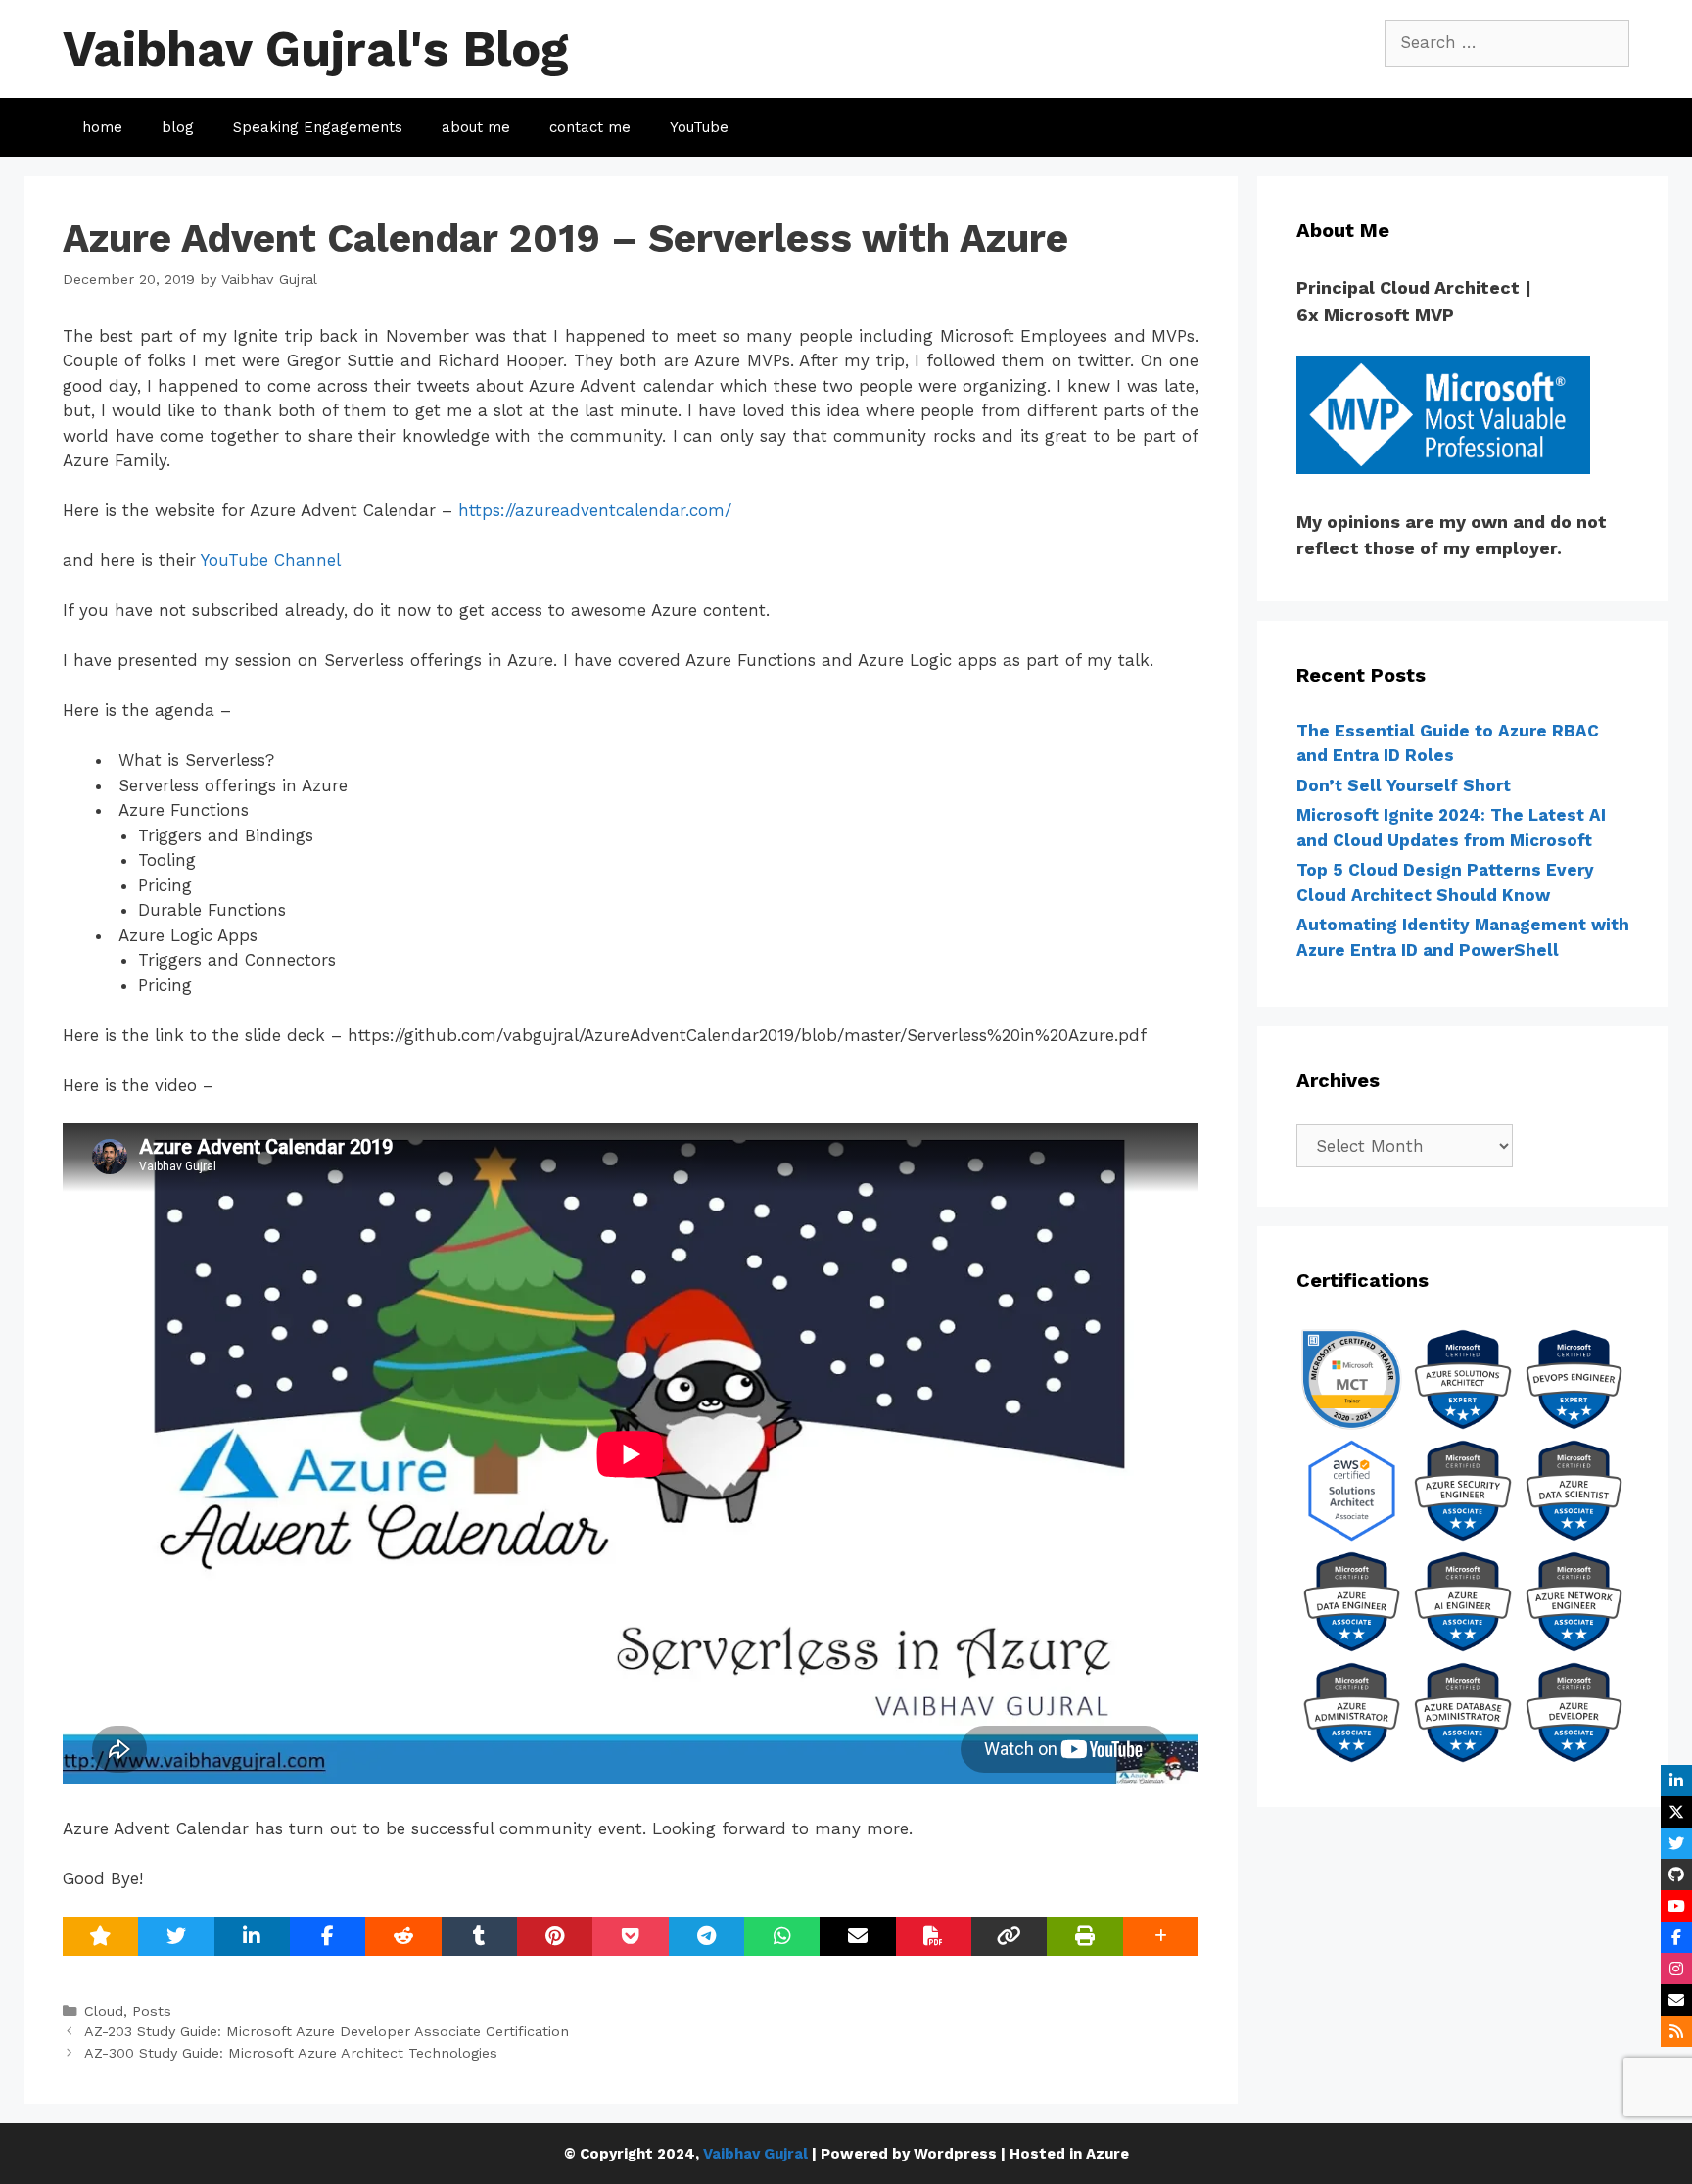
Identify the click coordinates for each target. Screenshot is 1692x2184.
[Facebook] (1676, 1937)
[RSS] (1676, 2031)
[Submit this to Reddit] (403, 1936)
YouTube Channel (271, 560)
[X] (1676, 1812)
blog (178, 127)
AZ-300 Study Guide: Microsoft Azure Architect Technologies (291, 2053)
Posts (152, 2011)
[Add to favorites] (100, 1936)
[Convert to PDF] (934, 1936)
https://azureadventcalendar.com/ (595, 510)
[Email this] (857, 1936)
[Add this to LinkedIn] (252, 1936)
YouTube (699, 127)
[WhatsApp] (782, 1936)
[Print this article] (1084, 1936)
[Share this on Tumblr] (479, 1936)
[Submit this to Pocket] (630, 1936)
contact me (590, 127)
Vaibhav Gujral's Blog (316, 48)
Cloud (104, 2011)
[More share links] (1161, 1936)
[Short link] (1009, 1936)
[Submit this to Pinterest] (555, 1936)
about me (476, 127)
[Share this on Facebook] (328, 1936)
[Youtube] (1676, 1906)
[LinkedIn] (1676, 1780)
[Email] (1676, 2000)
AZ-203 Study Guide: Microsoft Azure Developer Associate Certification (327, 2032)
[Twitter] (1676, 1843)
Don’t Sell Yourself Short (1404, 785)
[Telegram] (706, 1936)
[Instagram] (1676, 1969)
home (102, 127)
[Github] (1676, 1875)
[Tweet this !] (176, 1936)
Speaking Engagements (318, 127)
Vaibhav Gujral (755, 2154)
